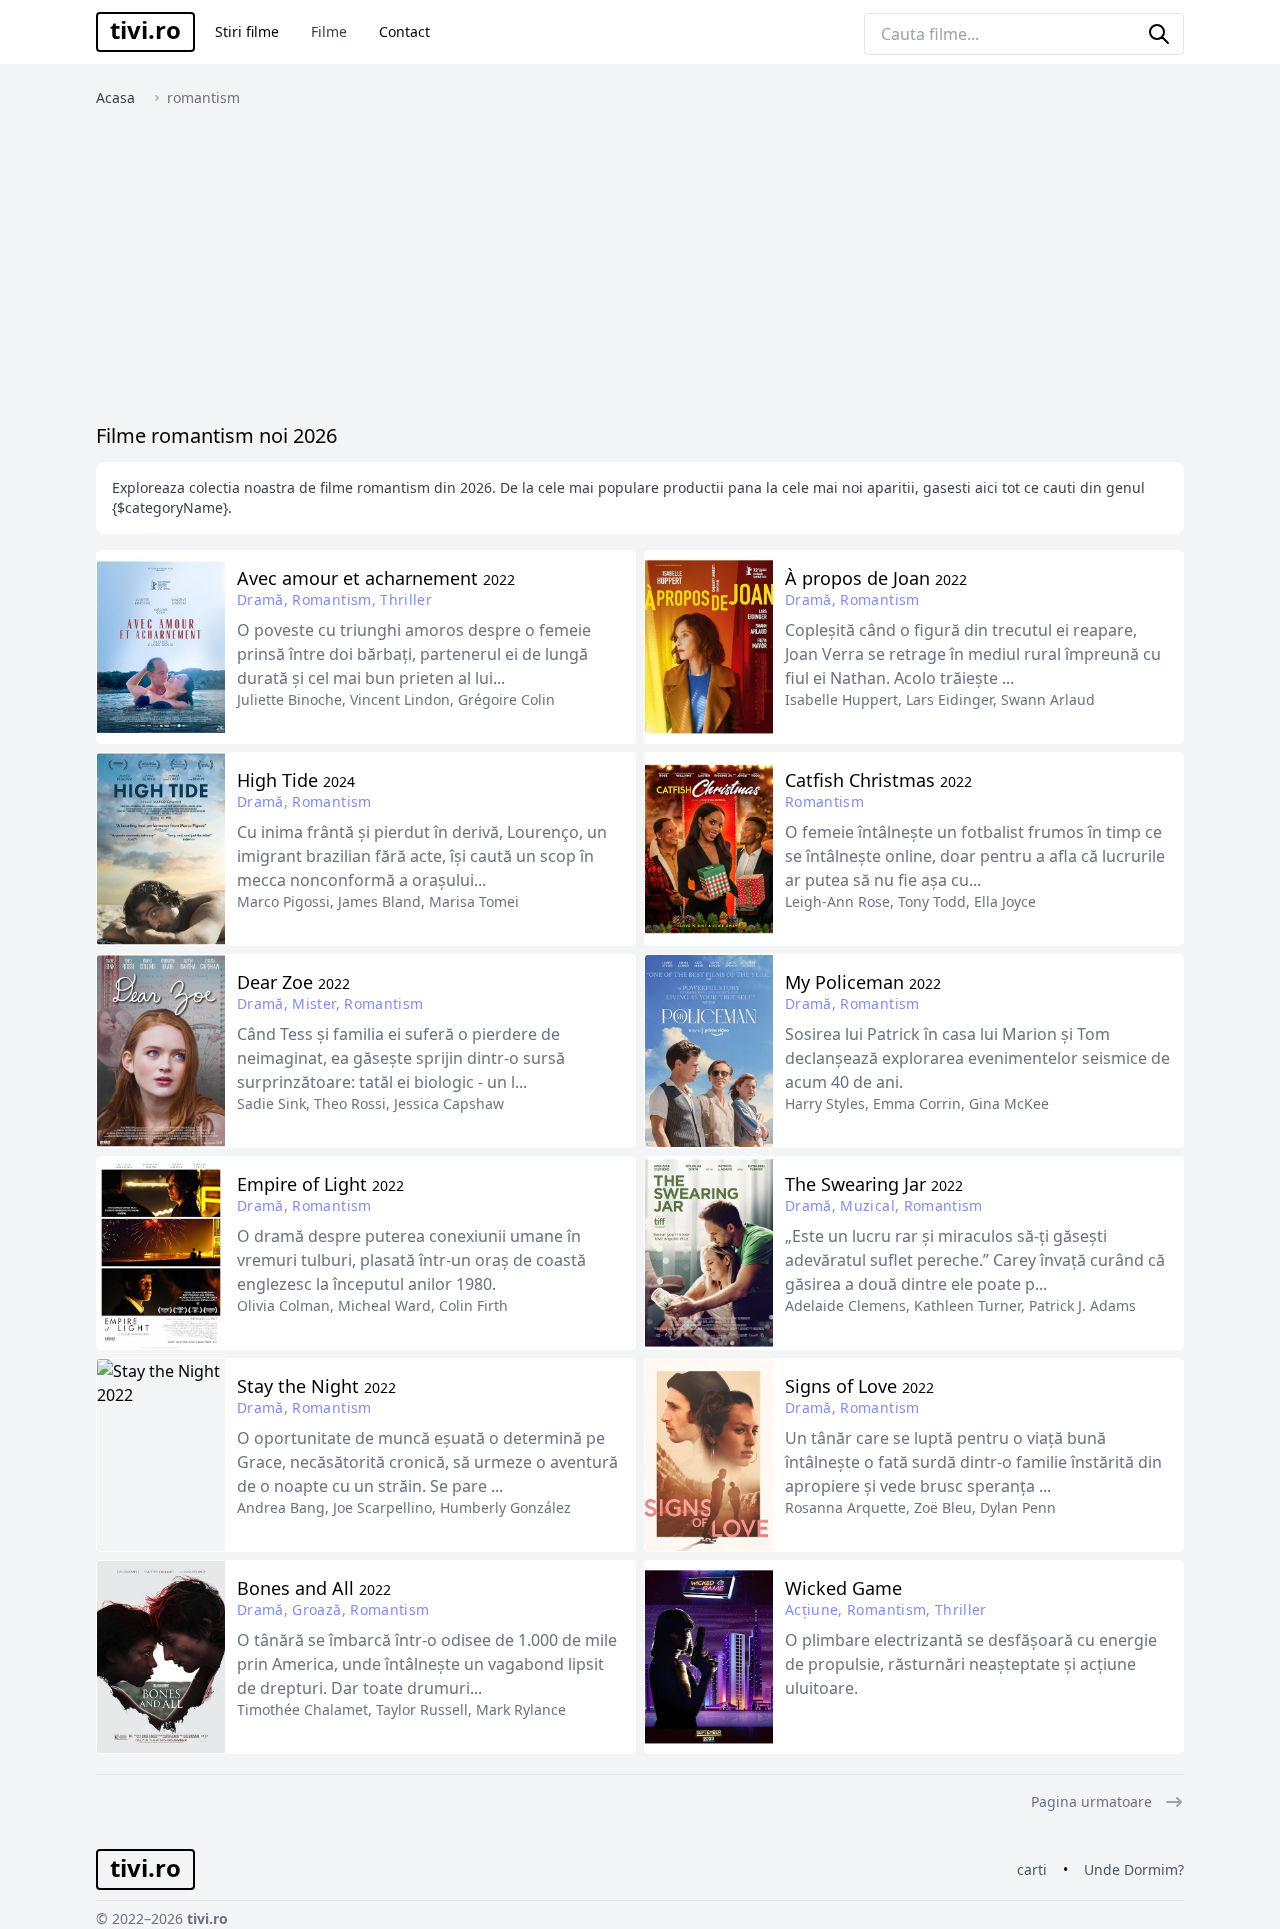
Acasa (115, 97)
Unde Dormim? (1134, 1869)
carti (1032, 1869)
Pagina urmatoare (1091, 1801)
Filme (329, 31)
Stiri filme (247, 31)
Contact (404, 31)
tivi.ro (145, 29)
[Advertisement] (640, 270)
